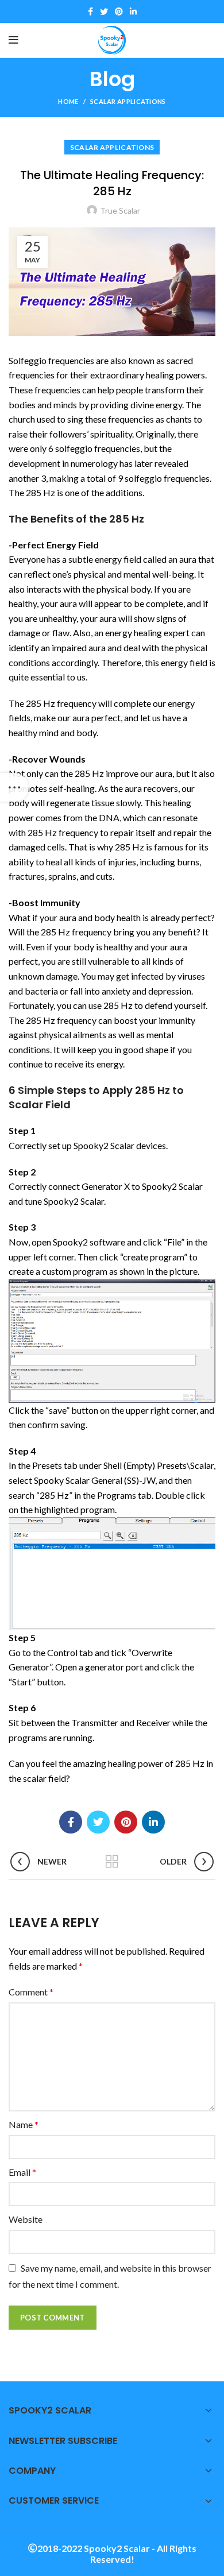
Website (26, 2219)
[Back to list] (112, 1862)
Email (22, 2172)
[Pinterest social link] (119, 11)
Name (24, 2124)
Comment (31, 1992)
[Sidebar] (14, 787)
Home (68, 101)
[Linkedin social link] (133, 11)
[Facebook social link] (90, 11)
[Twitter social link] (104, 11)
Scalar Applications (128, 101)
